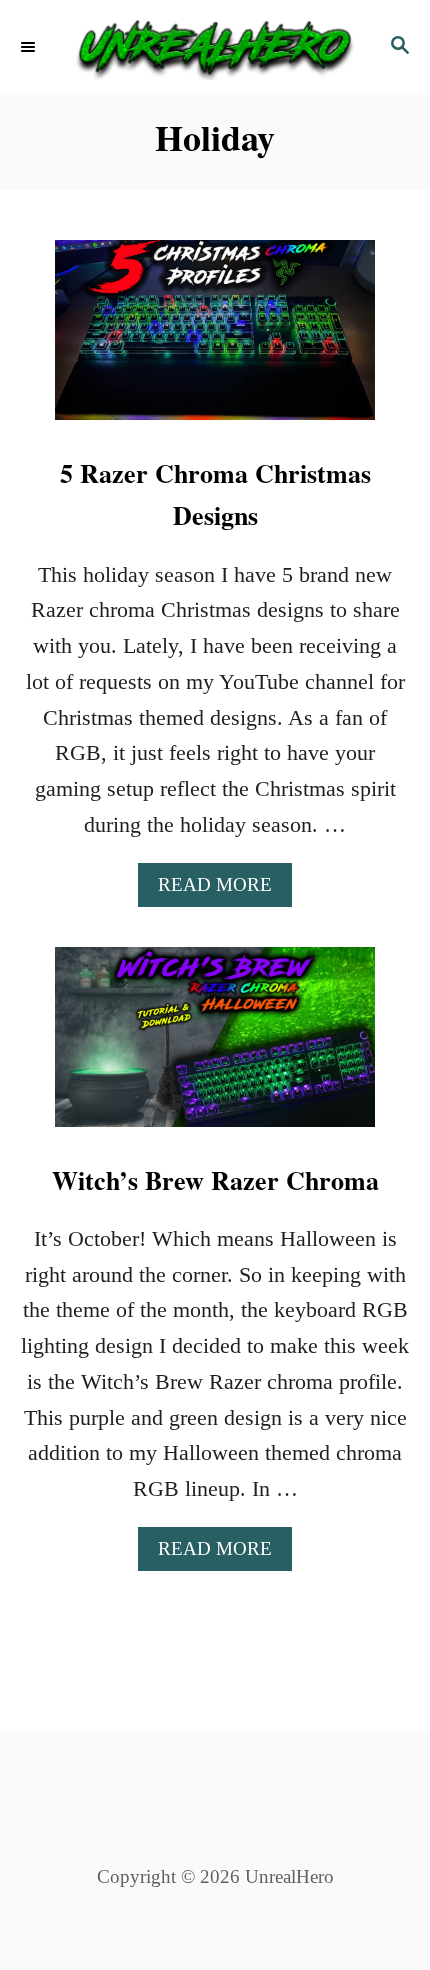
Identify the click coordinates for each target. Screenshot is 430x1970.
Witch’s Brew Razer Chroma (215, 1180)
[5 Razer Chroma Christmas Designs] (215, 341)
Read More (223, 890)
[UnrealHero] (215, 47)
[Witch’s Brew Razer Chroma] (215, 1048)
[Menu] (30, 48)
